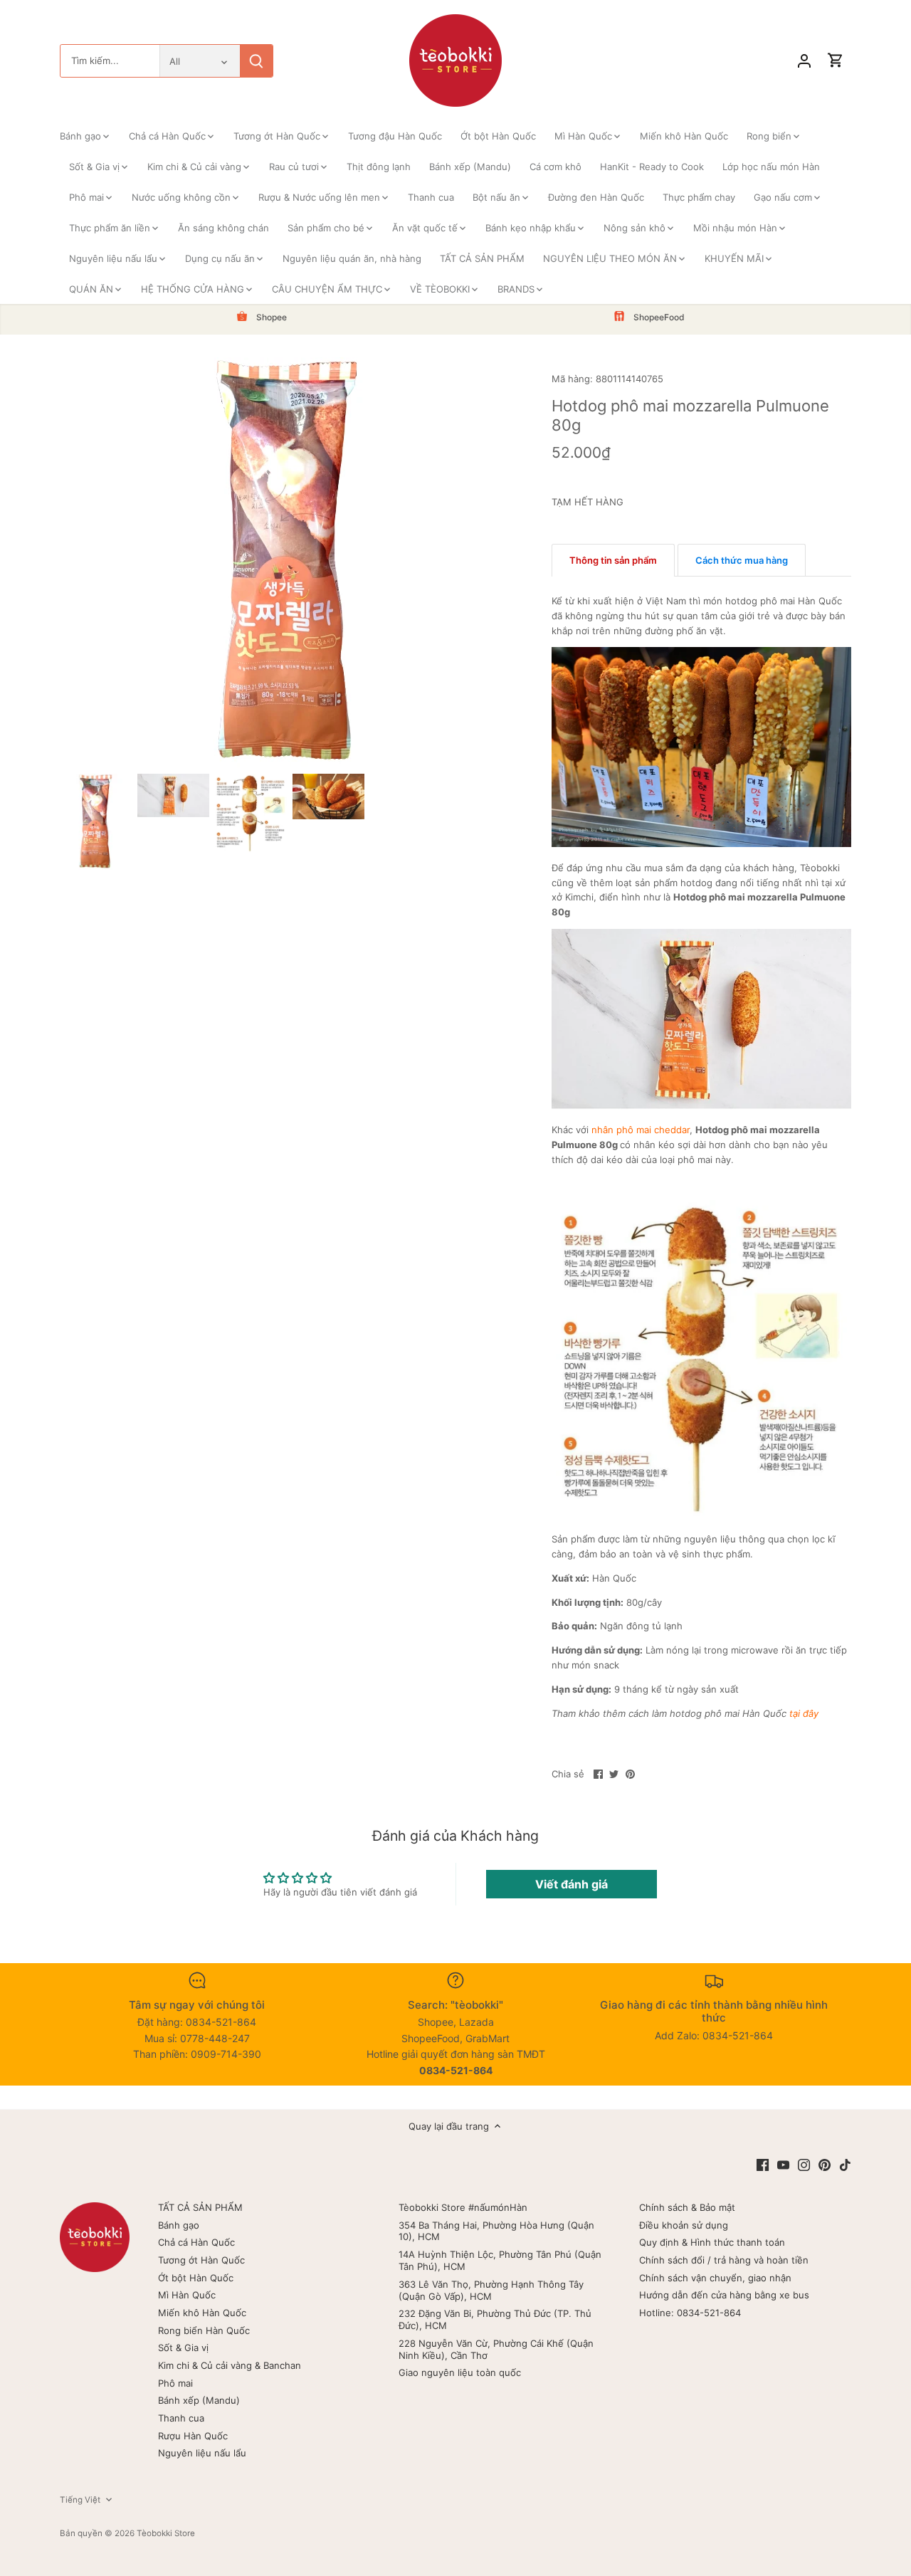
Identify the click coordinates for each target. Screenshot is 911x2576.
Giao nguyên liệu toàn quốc (460, 2372)
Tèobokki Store (166, 2533)
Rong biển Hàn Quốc (204, 2330)
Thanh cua (181, 2418)
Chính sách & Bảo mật (687, 2207)
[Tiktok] (845, 2164)
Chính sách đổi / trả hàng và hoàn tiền (724, 2260)
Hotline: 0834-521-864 (690, 2313)
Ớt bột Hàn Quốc (196, 2278)
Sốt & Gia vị (183, 2348)
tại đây (804, 1713)
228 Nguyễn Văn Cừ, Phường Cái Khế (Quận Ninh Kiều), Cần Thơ (496, 2349)
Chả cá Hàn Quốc (196, 2242)
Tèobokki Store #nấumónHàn (463, 2207)
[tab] (613, 560)
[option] (96, 822)
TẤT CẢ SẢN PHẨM (200, 2207)
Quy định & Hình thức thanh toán (712, 2242)
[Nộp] (256, 61)
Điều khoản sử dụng (684, 2225)
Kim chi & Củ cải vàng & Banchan (230, 2365)
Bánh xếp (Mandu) (199, 2400)
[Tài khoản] (804, 61)
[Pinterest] (825, 2164)
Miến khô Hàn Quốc (202, 2313)
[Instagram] (804, 2164)
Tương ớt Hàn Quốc (201, 2260)
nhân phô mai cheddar (641, 1130)
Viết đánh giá (572, 1884)
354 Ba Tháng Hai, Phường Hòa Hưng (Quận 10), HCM (496, 2231)
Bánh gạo (179, 2225)
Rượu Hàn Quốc (193, 2436)
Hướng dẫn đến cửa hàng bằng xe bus (724, 2295)
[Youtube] (783, 2164)
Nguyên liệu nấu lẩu (202, 2453)
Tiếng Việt (80, 2500)
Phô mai (175, 2383)
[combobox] (110, 61)
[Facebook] (763, 2164)
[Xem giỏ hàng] (836, 61)
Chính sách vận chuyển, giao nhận (715, 2278)
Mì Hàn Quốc (187, 2295)
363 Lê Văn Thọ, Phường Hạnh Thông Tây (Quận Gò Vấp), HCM (491, 2290)
